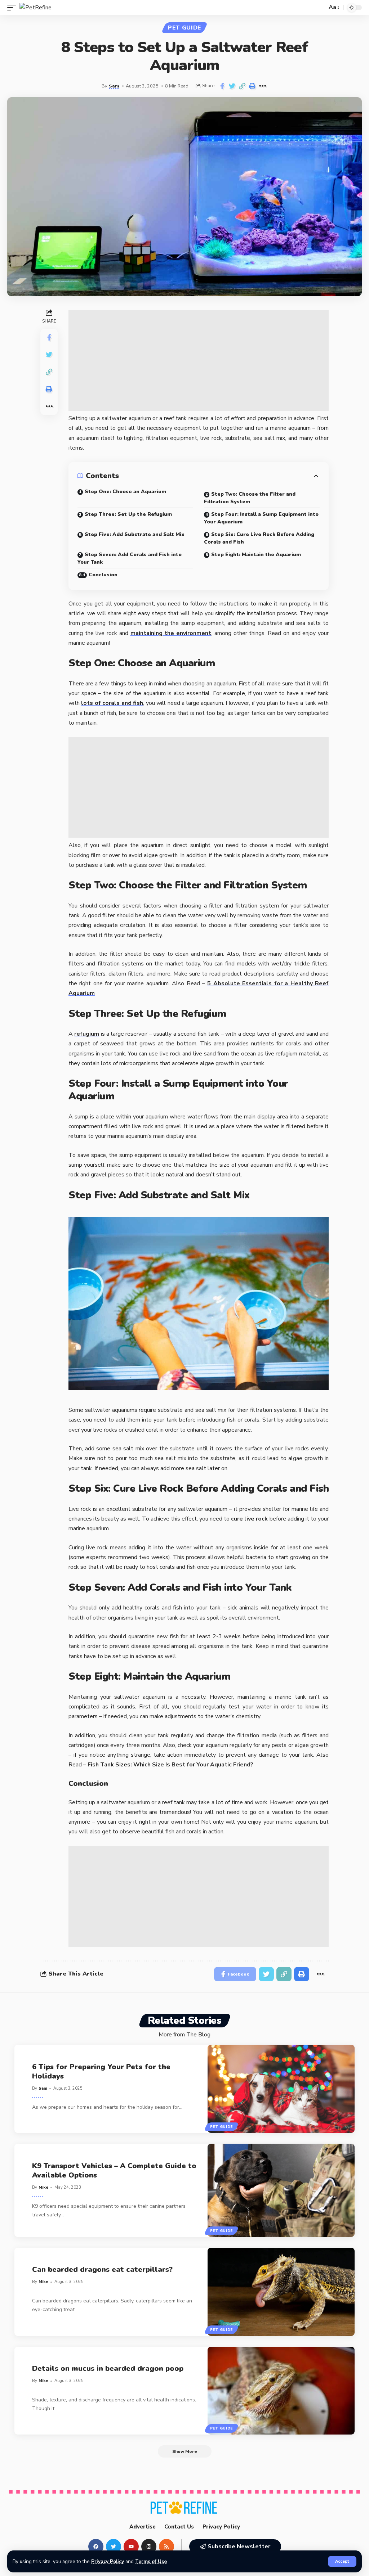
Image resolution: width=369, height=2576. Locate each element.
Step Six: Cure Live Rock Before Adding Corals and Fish (259, 538)
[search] (320, 8)
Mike (43, 2187)
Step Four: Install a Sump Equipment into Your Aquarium (261, 518)
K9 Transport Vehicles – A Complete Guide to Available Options (114, 2170)
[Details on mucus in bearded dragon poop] (281, 2391)
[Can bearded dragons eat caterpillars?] (281, 2292)
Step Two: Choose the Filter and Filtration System (250, 498)
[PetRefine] (35, 8)
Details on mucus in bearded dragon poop (108, 2368)
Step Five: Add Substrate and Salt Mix (135, 534)
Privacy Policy (108, 2561)
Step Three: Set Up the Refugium (128, 514)
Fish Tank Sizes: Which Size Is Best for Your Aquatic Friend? (170, 1765)
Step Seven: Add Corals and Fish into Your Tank (130, 558)
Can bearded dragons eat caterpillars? (102, 2269)
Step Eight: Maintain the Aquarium (256, 555)
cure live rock (249, 1519)
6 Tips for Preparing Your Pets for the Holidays (101, 2071)
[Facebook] (96, 2546)
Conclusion (103, 575)
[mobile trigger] (13, 8)
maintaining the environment (171, 633)
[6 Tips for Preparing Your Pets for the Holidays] (281, 2089)
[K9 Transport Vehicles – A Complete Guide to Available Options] (281, 2190)
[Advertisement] (199, 360)
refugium (87, 1034)
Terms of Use (151, 2561)
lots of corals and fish (112, 703)
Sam (114, 86)
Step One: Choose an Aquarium (125, 492)
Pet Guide (184, 28)
